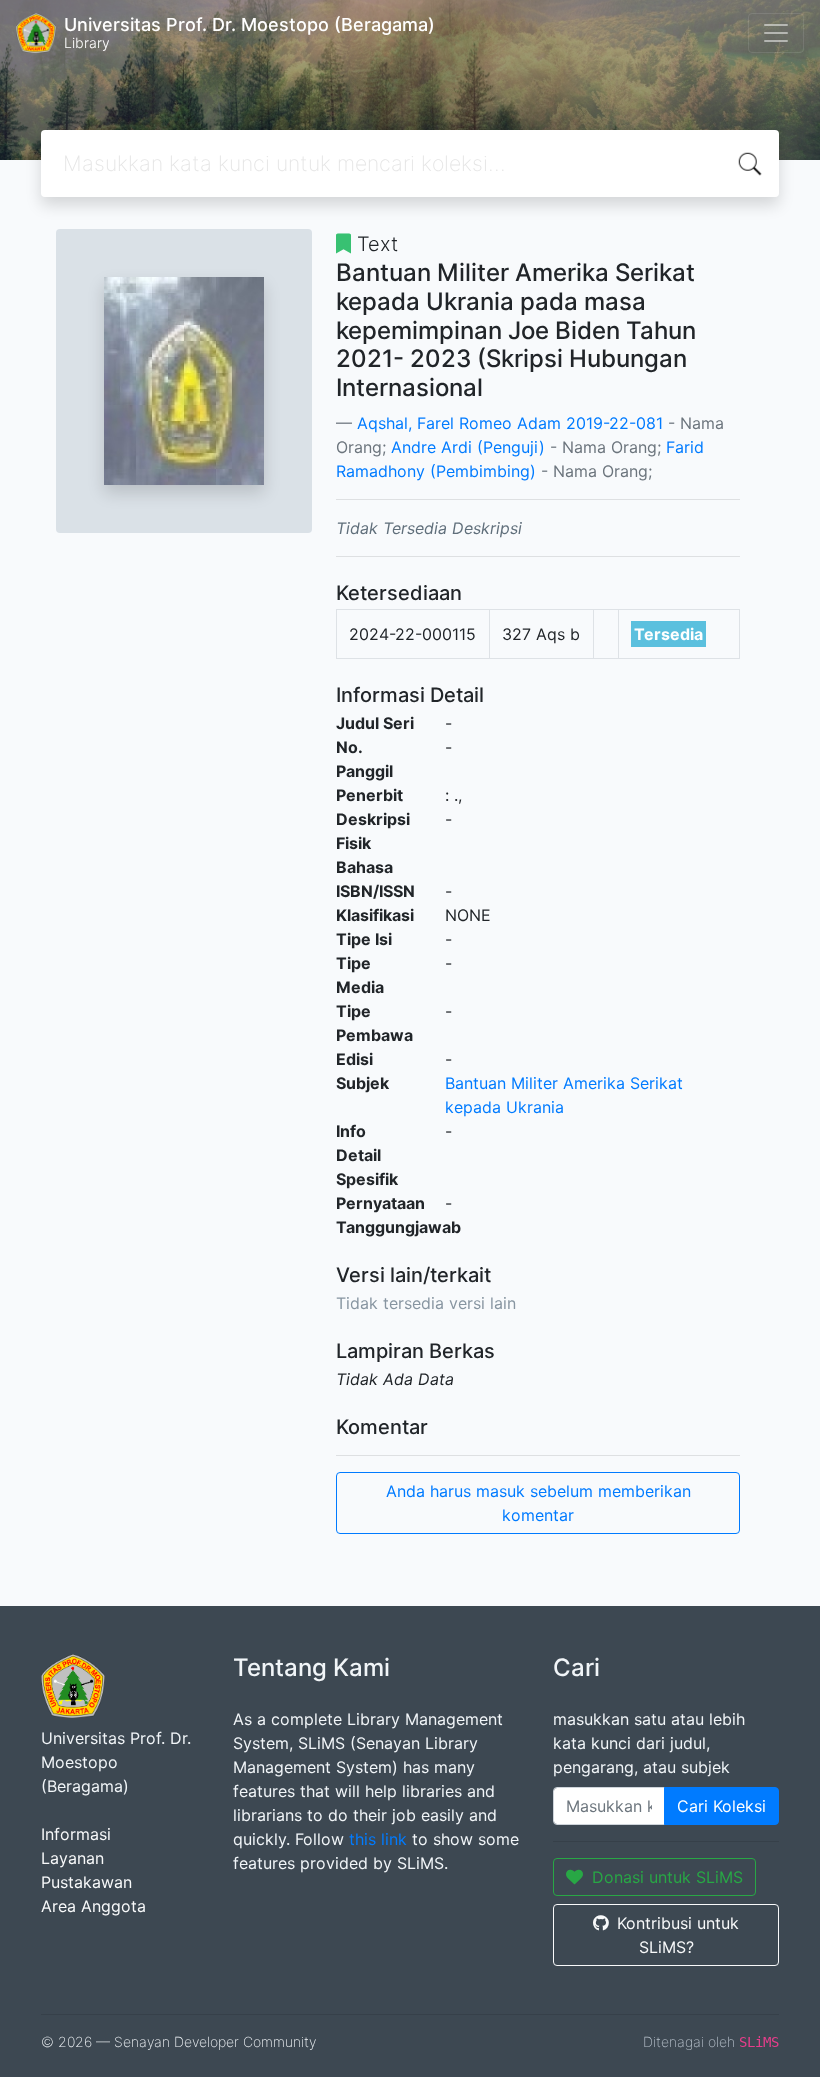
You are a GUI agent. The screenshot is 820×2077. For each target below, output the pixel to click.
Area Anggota (93, 1906)
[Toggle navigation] (776, 33)
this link (378, 1839)
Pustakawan (86, 1882)
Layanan (72, 1858)
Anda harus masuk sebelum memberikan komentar (538, 1503)
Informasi (76, 1834)
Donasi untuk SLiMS (667, 1877)
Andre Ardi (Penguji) (468, 447)
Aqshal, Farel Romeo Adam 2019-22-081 (510, 423)
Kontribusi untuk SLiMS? (678, 1935)
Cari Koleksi (721, 1806)
